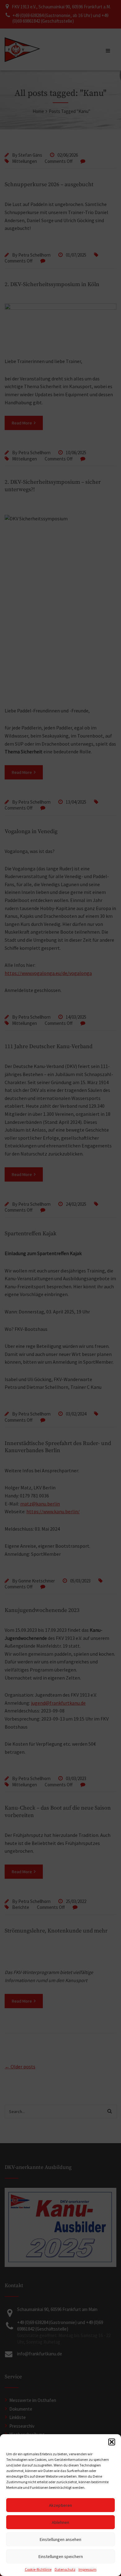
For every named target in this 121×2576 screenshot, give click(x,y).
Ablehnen (60, 2522)
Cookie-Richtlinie (38, 2569)
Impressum (87, 2569)
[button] (112, 2442)
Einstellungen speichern (61, 2556)
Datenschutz (65, 2569)
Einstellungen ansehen (60, 2539)
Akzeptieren (60, 2505)
